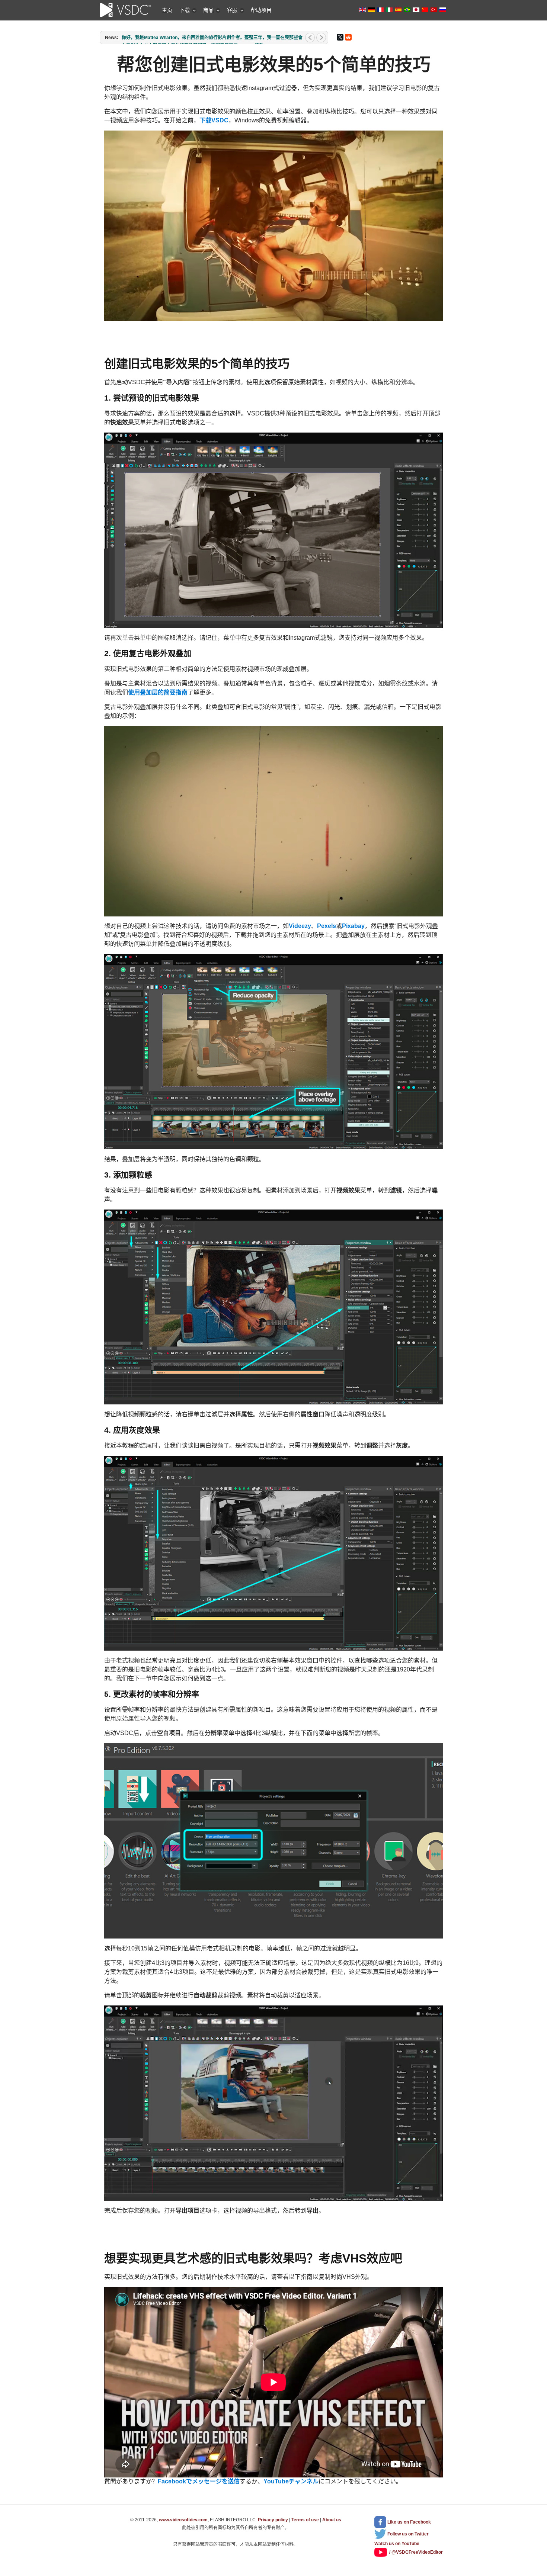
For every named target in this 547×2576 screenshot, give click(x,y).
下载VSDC (214, 120)
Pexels (327, 926)
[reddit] (348, 37)
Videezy (300, 926)
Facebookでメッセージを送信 (199, 2481)
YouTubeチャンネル (291, 2481)
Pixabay (353, 926)
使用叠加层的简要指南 (158, 692)
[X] (340, 37)
